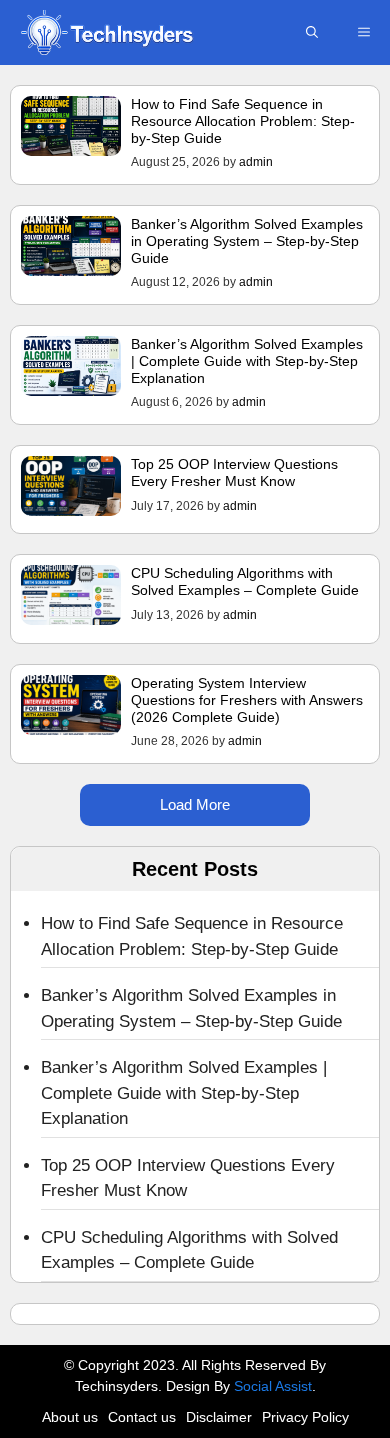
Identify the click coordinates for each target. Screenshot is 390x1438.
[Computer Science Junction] (106, 32)
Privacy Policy (305, 1417)
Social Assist (273, 1386)
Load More (195, 804)
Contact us (142, 1417)
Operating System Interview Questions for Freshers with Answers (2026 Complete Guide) (247, 700)
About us (70, 1417)
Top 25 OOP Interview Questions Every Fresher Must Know (234, 472)
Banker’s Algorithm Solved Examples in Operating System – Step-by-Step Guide (247, 241)
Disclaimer (219, 1417)
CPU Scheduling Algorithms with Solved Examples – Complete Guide (245, 581)
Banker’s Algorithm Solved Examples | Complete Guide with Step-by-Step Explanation (247, 361)
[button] (312, 32)
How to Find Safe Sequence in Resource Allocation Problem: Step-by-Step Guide (243, 121)
